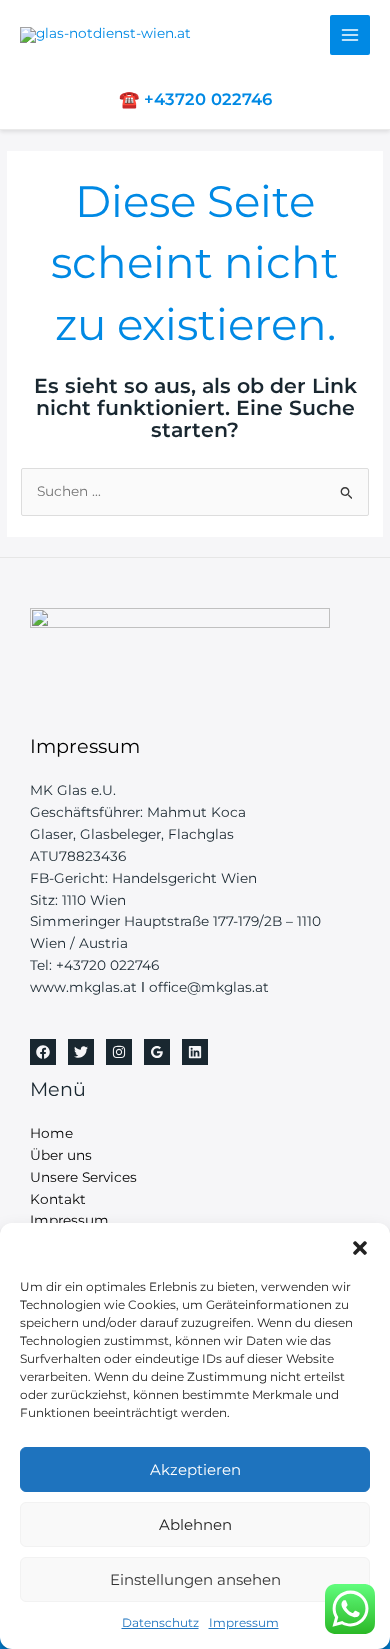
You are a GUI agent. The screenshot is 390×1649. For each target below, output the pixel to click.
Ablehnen (195, 1524)
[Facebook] (43, 1052)
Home (51, 1133)
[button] (360, 1248)
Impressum (244, 1622)
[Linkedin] (195, 1052)
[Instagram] (119, 1052)
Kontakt (58, 1199)
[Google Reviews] (157, 1052)
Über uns (61, 1155)
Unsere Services (83, 1177)
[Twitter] (81, 1052)
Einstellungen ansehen (195, 1579)
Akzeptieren (195, 1469)
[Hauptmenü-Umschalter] (350, 35)
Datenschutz (160, 1622)
